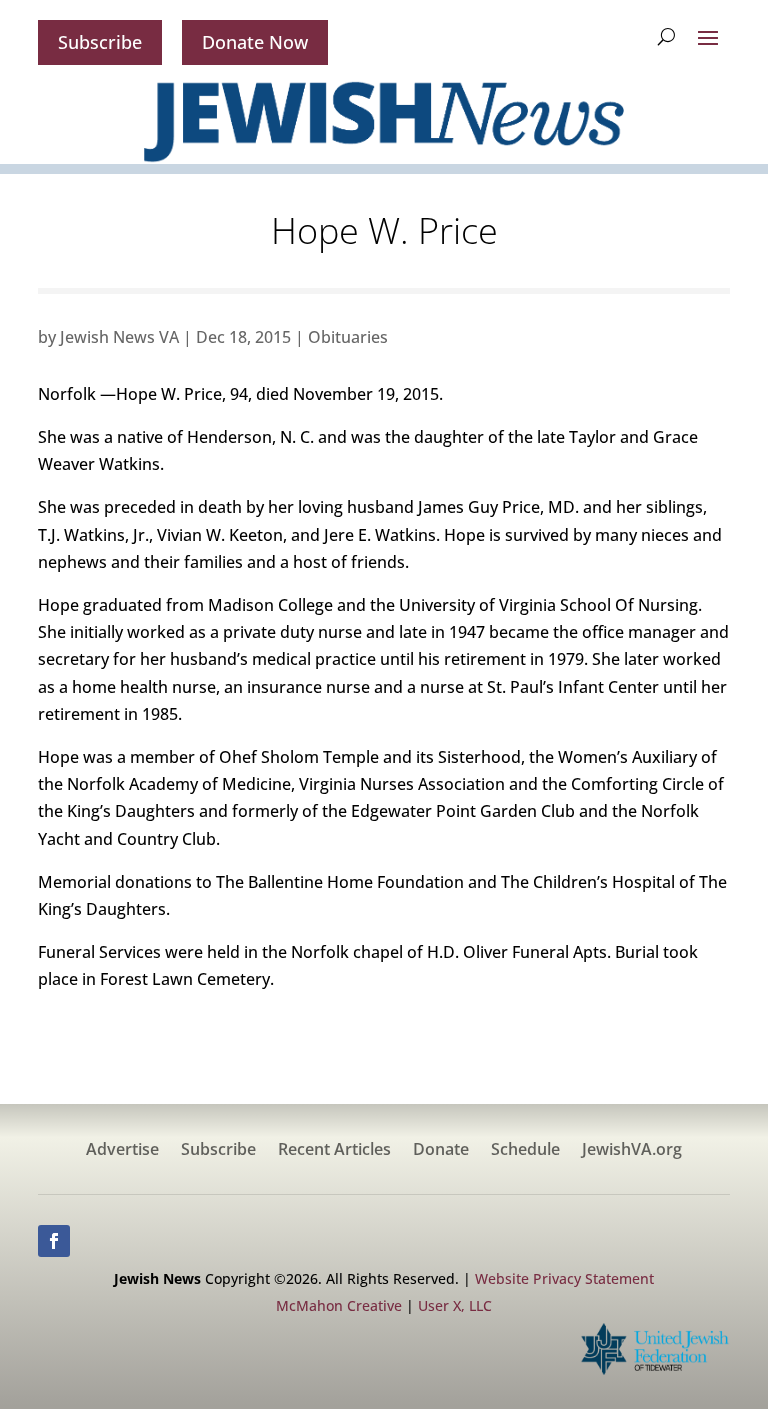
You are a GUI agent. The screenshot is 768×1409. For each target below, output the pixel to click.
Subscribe (100, 42)
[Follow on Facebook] (54, 1241)
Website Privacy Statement (564, 1278)
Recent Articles (334, 1151)
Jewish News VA (119, 337)
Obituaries (348, 337)
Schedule (525, 1151)
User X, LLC (455, 1305)
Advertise (122, 1151)
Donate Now (255, 42)
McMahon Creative (339, 1305)
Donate (441, 1151)
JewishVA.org (632, 1151)
